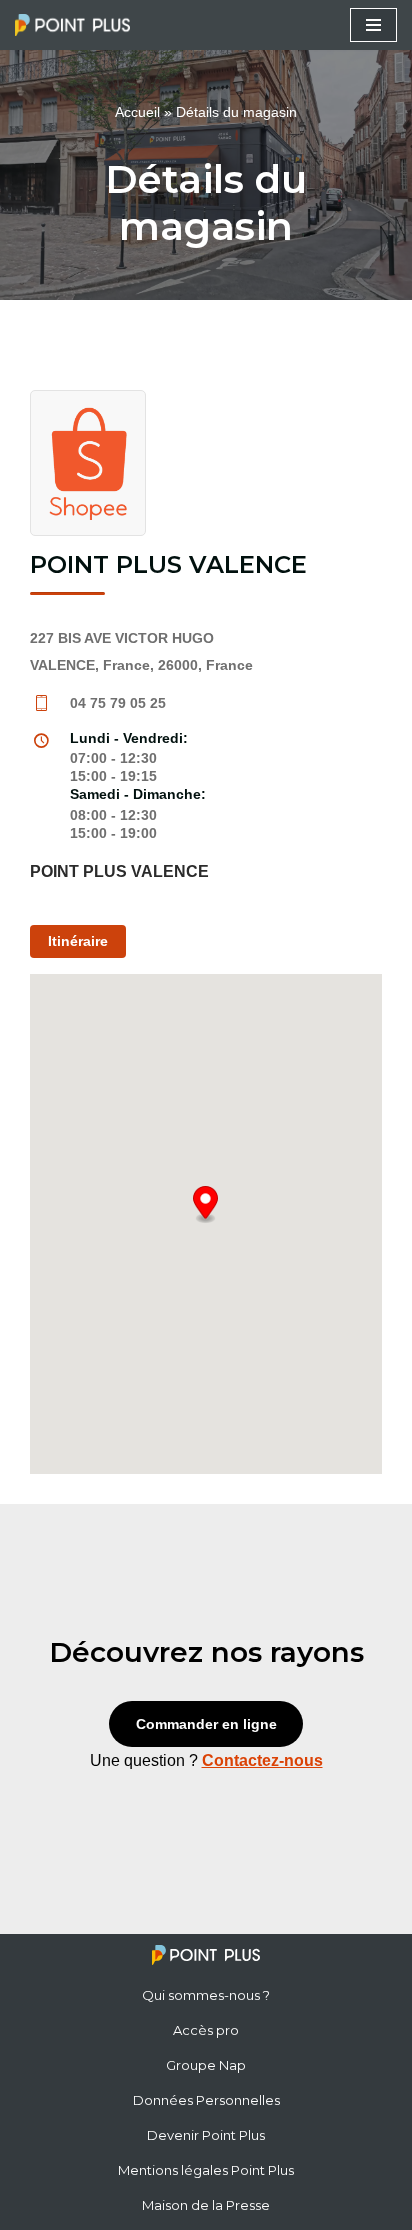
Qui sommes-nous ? (206, 1995)
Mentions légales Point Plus (206, 2170)
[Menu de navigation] (373, 25)
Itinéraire (78, 941)
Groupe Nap (206, 2065)
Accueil (137, 112)
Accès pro (206, 2030)
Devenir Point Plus (206, 2135)
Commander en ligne (206, 1724)
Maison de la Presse (206, 2205)
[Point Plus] (77, 25)
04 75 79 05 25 (118, 703)
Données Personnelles (206, 2100)
